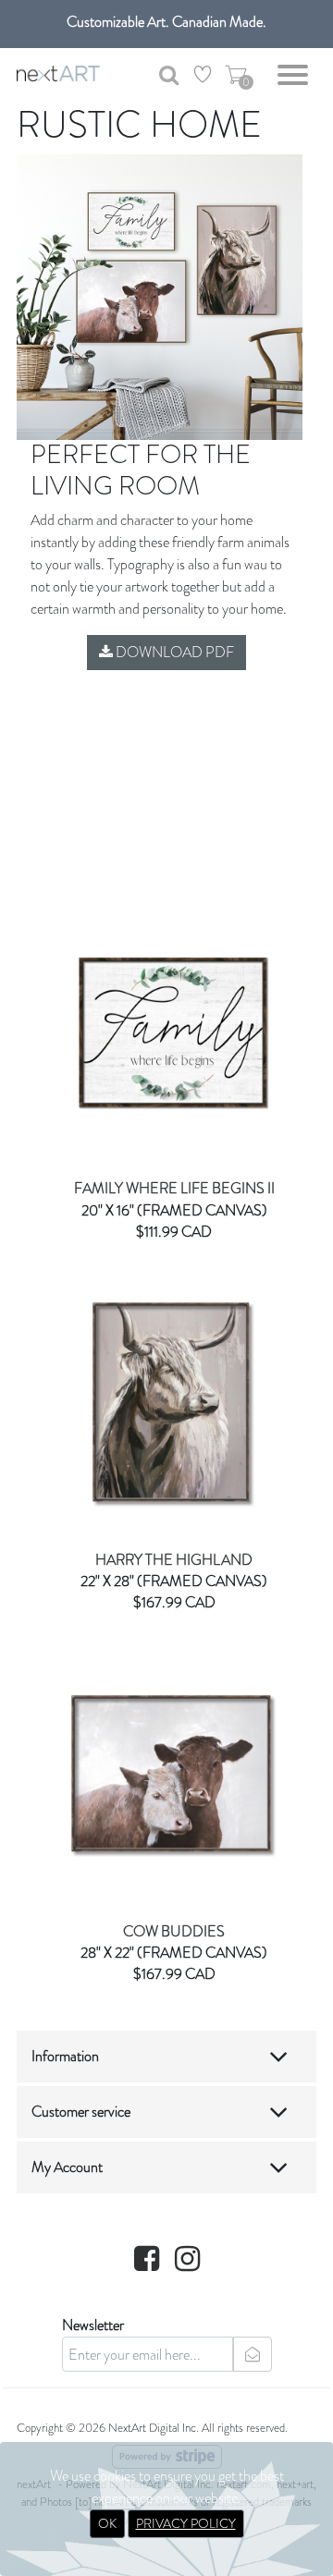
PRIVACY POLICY (186, 2523)
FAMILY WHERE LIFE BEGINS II (174, 1188)
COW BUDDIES (174, 1931)
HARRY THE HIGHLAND (174, 1560)
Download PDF (173, 652)
